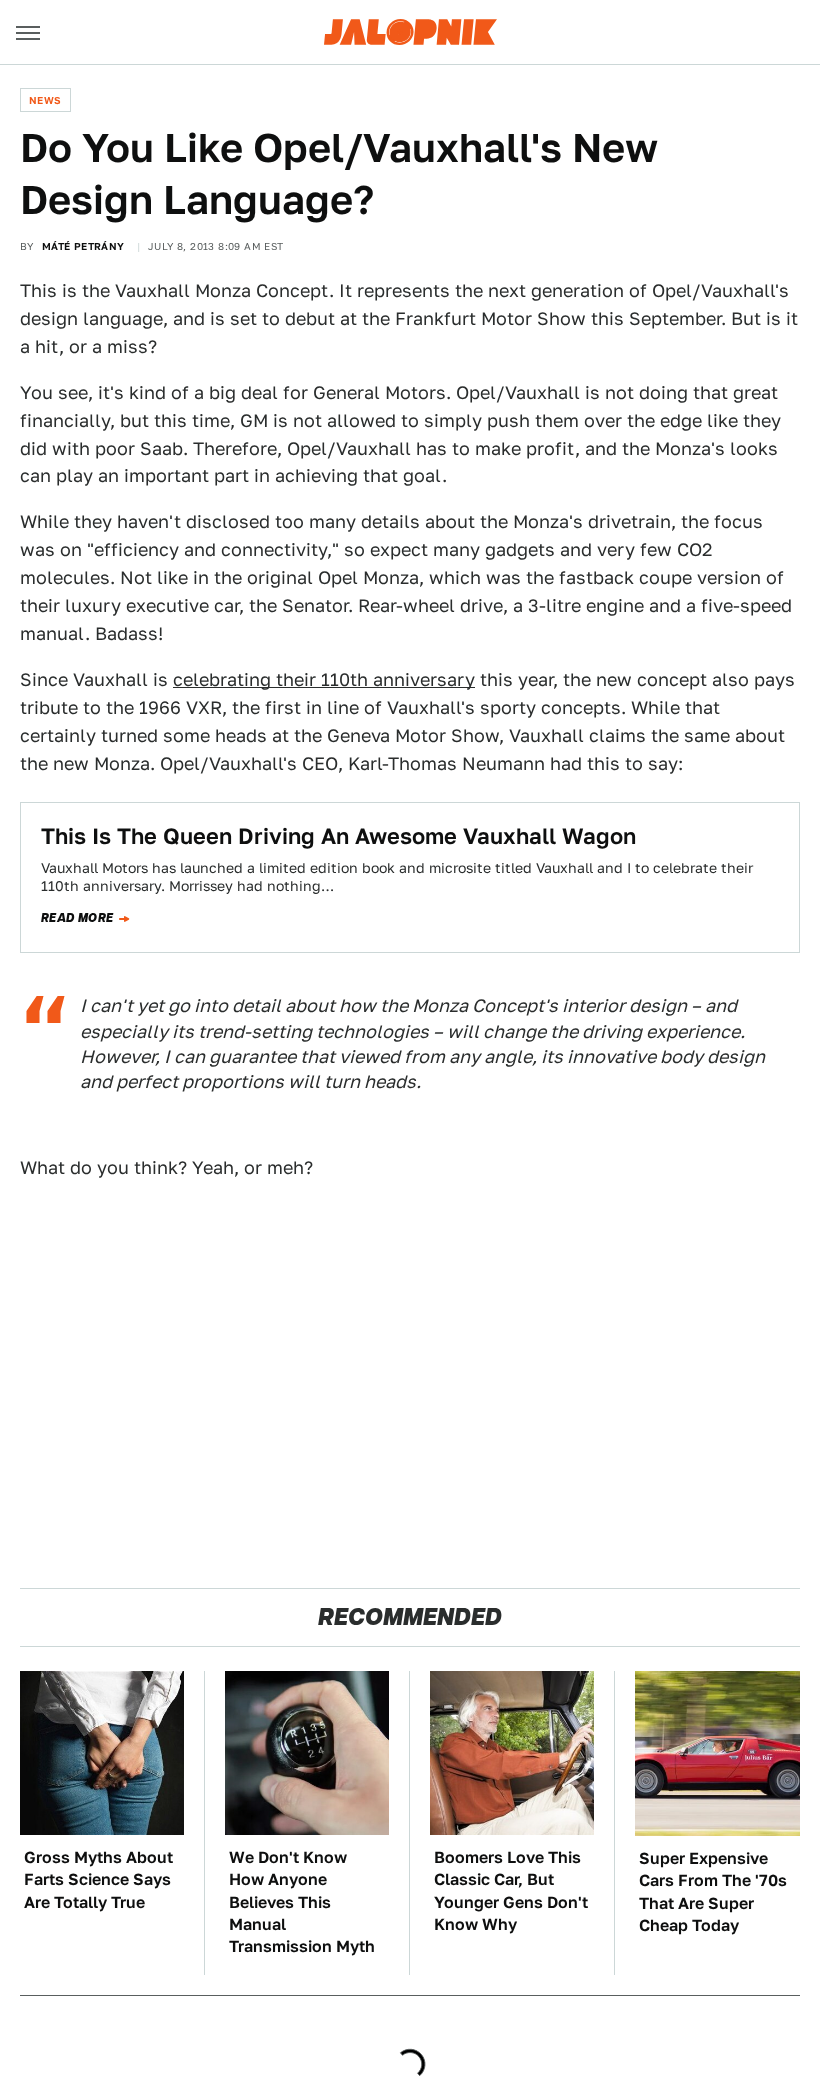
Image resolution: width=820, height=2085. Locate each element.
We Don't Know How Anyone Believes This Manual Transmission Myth (302, 1902)
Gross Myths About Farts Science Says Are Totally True (98, 1880)
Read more (77, 918)
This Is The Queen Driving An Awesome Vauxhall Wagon (338, 836)
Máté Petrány (83, 246)
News (45, 100)
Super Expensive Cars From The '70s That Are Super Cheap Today (713, 1892)
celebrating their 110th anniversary (324, 679)
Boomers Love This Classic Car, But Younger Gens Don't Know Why (511, 1891)
